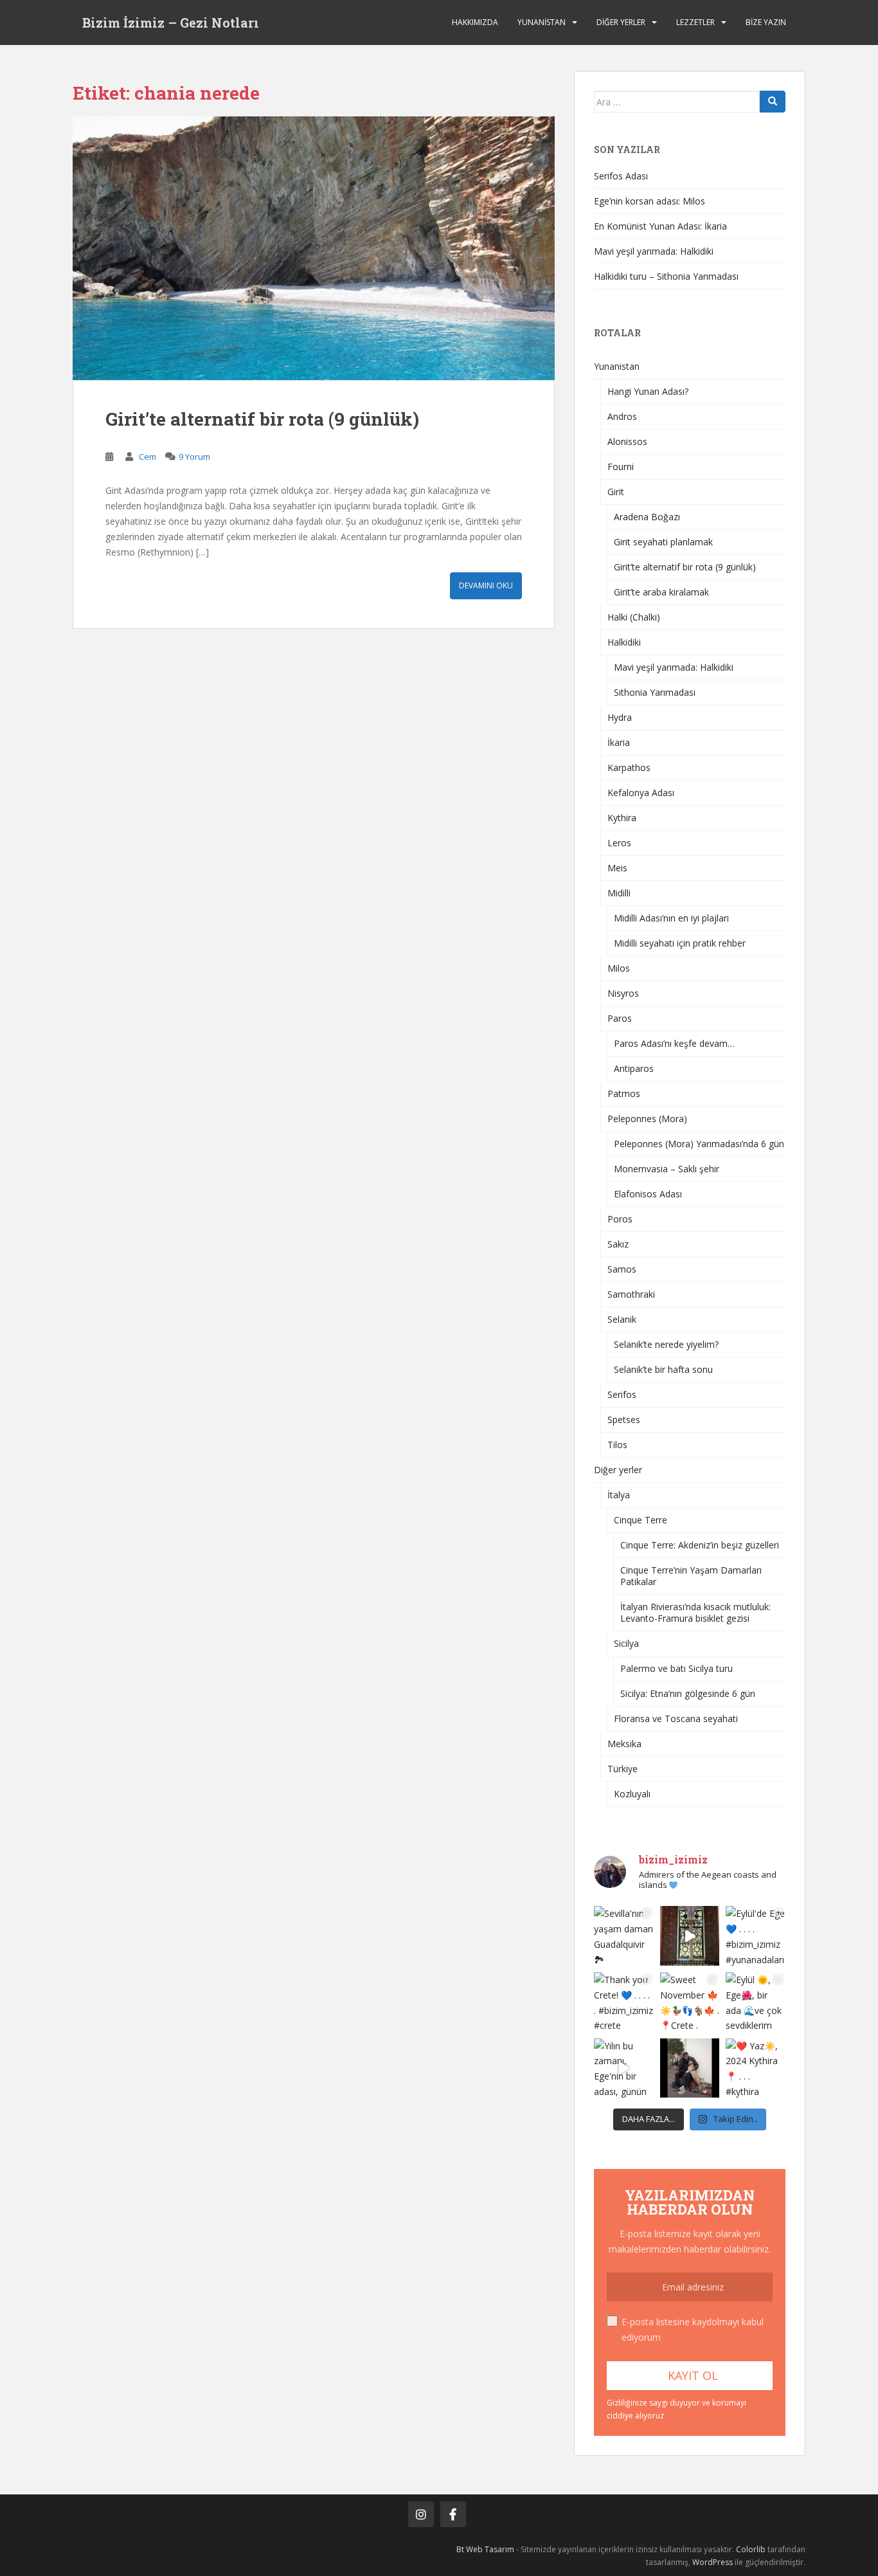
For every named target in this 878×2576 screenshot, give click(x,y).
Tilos (617, 1445)
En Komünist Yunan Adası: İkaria (660, 226)
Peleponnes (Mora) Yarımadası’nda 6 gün (699, 1144)
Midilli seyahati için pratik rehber (680, 943)
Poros (620, 1219)
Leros (619, 843)
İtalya (619, 1495)
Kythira (622, 818)
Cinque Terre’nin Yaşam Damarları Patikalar (691, 1576)
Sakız (618, 1244)
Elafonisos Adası (648, 1194)
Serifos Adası (621, 176)
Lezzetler (695, 22)
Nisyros (623, 993)
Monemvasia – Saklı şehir (667, 1169)
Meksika (624, 1744)
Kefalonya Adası (641, 793)
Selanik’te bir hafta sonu (663, 1369)
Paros (620, 1018)
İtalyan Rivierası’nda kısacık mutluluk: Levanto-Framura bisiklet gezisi (695, 1612)
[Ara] (773, 102)
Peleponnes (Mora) (647, 1119)
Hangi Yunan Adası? (648, 391)
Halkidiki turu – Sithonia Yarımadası (666, 276)
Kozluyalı (632, 1794)
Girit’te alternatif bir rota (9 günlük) (262, 419)
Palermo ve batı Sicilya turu (676, 1668)
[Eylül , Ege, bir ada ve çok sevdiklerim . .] (756, 2002)
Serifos (622, 1394)
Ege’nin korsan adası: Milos (650, 201)
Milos (619, 968)
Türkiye (623, 1769)
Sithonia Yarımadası (655, 692)
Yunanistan (542, 22)
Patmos (624, 1093)
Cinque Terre (641, 1520)
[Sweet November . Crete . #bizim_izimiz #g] (690, 2002)
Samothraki (631, 1294)
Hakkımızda (475, 22)
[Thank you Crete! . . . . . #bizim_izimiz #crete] (624, 2002)
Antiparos (634, 1068)
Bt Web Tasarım (485, 2549)
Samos (622, 1269)
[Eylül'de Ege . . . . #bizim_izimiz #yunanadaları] (756, 1936)
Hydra (620, 717)
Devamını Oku (486, 585)
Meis (617, 868)
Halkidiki (624, 642)
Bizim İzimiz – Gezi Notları (171, 23)
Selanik (622, 1319)
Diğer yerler (621, 22)
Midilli (619, 893)
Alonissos (627, 441)
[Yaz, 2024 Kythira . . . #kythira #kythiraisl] (756, 2068)
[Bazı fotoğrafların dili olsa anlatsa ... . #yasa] (690, 2068)
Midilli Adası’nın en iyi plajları (671, 918)
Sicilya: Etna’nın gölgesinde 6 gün (688, 1693)
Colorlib (751, 2549)
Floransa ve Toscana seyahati (676, 1719)
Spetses (624, 1420)
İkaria (619, 742)
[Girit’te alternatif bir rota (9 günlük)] (314, 248)
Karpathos (629, 767)
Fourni (621, 467)
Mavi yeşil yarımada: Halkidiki (654, 251)
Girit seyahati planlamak (663, 542)
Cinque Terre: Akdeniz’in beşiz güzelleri (700, 1545)
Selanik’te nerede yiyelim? (666, 1344)
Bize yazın (766, 22)
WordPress (712, 2562)
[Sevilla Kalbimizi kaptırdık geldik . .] (690, 1936)
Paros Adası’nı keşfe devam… (674, 1043)
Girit (616, 492)
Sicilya (626, 1643)
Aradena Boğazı (647, 517)
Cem (148, 457)
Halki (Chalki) (634, 617)
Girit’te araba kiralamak (661, 592)
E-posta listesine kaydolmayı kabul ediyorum (693, 2329)
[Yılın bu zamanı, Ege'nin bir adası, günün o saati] (624, 2068)
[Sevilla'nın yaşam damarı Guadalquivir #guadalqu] (624, 1936)
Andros (622, 416)
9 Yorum (194, 457)
